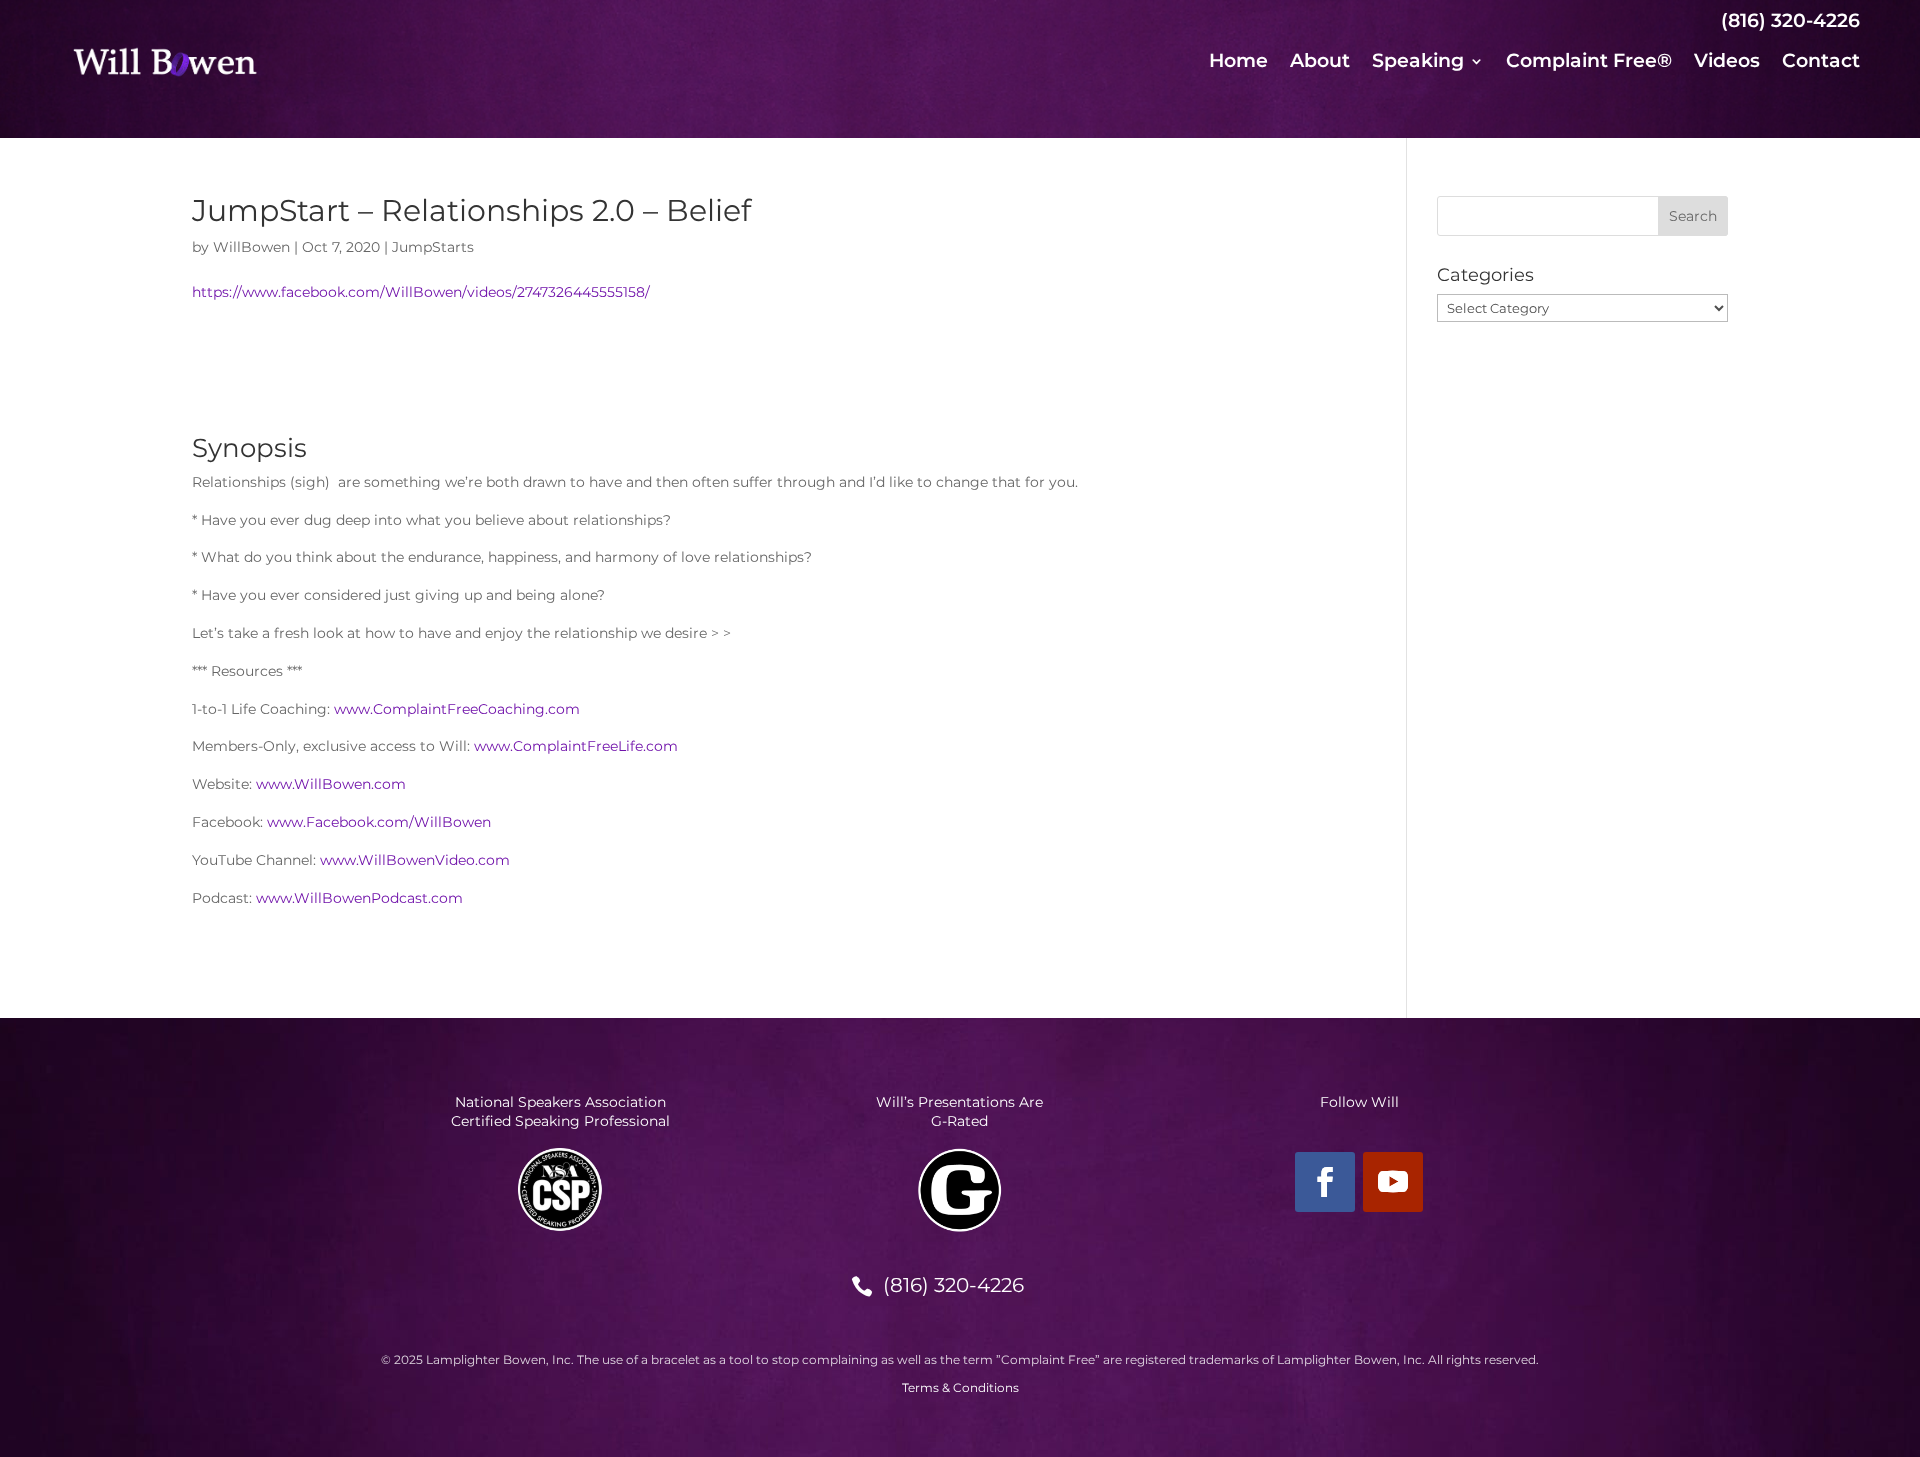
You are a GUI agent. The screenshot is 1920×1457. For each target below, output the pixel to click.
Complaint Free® (1589, 63)
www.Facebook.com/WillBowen (379, 822)
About (1320, 63)
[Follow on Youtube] (1393, 1182)
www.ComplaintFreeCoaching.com (457, 709)
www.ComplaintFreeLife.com (576, 746)
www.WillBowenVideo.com (415, 860)
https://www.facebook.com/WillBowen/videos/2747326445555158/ (421, 292)
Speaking (1418, 63)
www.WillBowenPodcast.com (359, 898)
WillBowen (251, 247)
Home (1238, 63)
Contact (1821, 63)
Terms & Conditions (960, 1387)
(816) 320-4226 (953, 1285)
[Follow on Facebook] (1325, 1182)
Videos (1727, 63)
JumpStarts (433, 247)
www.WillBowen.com (331, 784)
